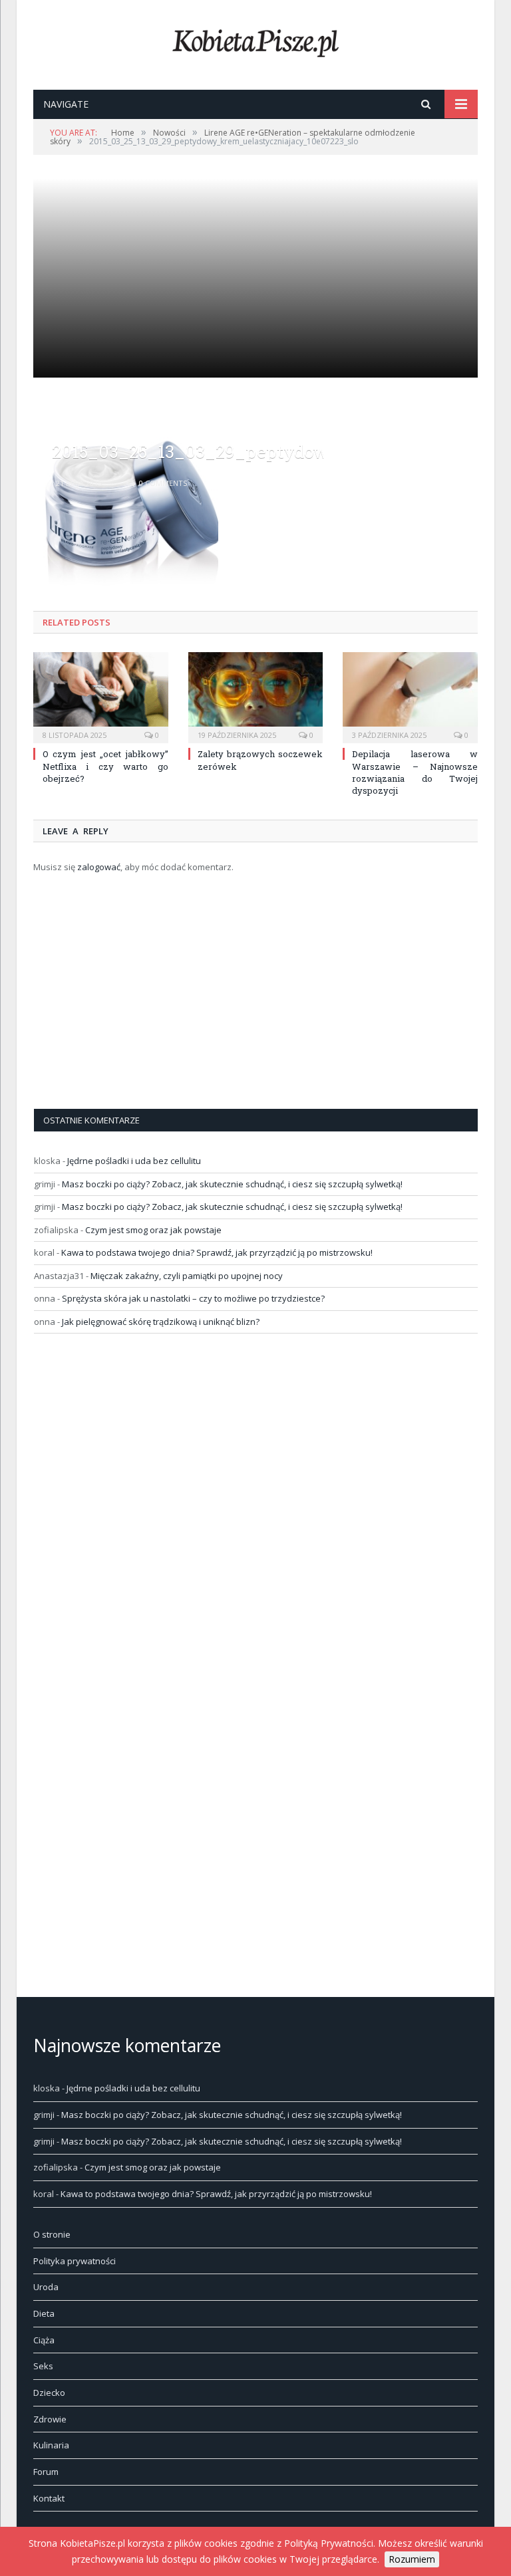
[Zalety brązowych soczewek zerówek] (256, 696)
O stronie (52, 2234)
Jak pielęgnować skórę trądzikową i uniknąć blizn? (161, 1322)
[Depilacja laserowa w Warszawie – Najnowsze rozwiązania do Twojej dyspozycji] (410, 696)
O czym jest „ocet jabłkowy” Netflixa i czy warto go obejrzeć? (105, 766)
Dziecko (49, 2393)
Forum (46, 2472)
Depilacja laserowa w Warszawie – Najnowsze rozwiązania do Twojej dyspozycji (415, 772)
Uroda (46, 2287)
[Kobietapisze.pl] (255, 40)
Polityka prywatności (75, 2261)
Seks (43, 2366)
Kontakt (49, 2498)
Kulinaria (51, 2445)
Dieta (44, 2313)
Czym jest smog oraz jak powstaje (153, 1230)
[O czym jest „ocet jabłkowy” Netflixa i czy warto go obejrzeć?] (101, 696)
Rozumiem (412, 2559)
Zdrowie (50, 2419)
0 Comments (162, 483)
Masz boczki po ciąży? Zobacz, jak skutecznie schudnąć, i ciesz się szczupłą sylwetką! (232, 1184)
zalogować (99, 867)
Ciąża (44, 2340)
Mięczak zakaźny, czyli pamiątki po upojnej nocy (187, 1276)
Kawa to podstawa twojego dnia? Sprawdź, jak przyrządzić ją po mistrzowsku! (217, 1252)
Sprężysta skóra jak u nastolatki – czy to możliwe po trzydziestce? (193, 1298)
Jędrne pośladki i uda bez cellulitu (134, 1161)
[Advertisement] (255, 322)
